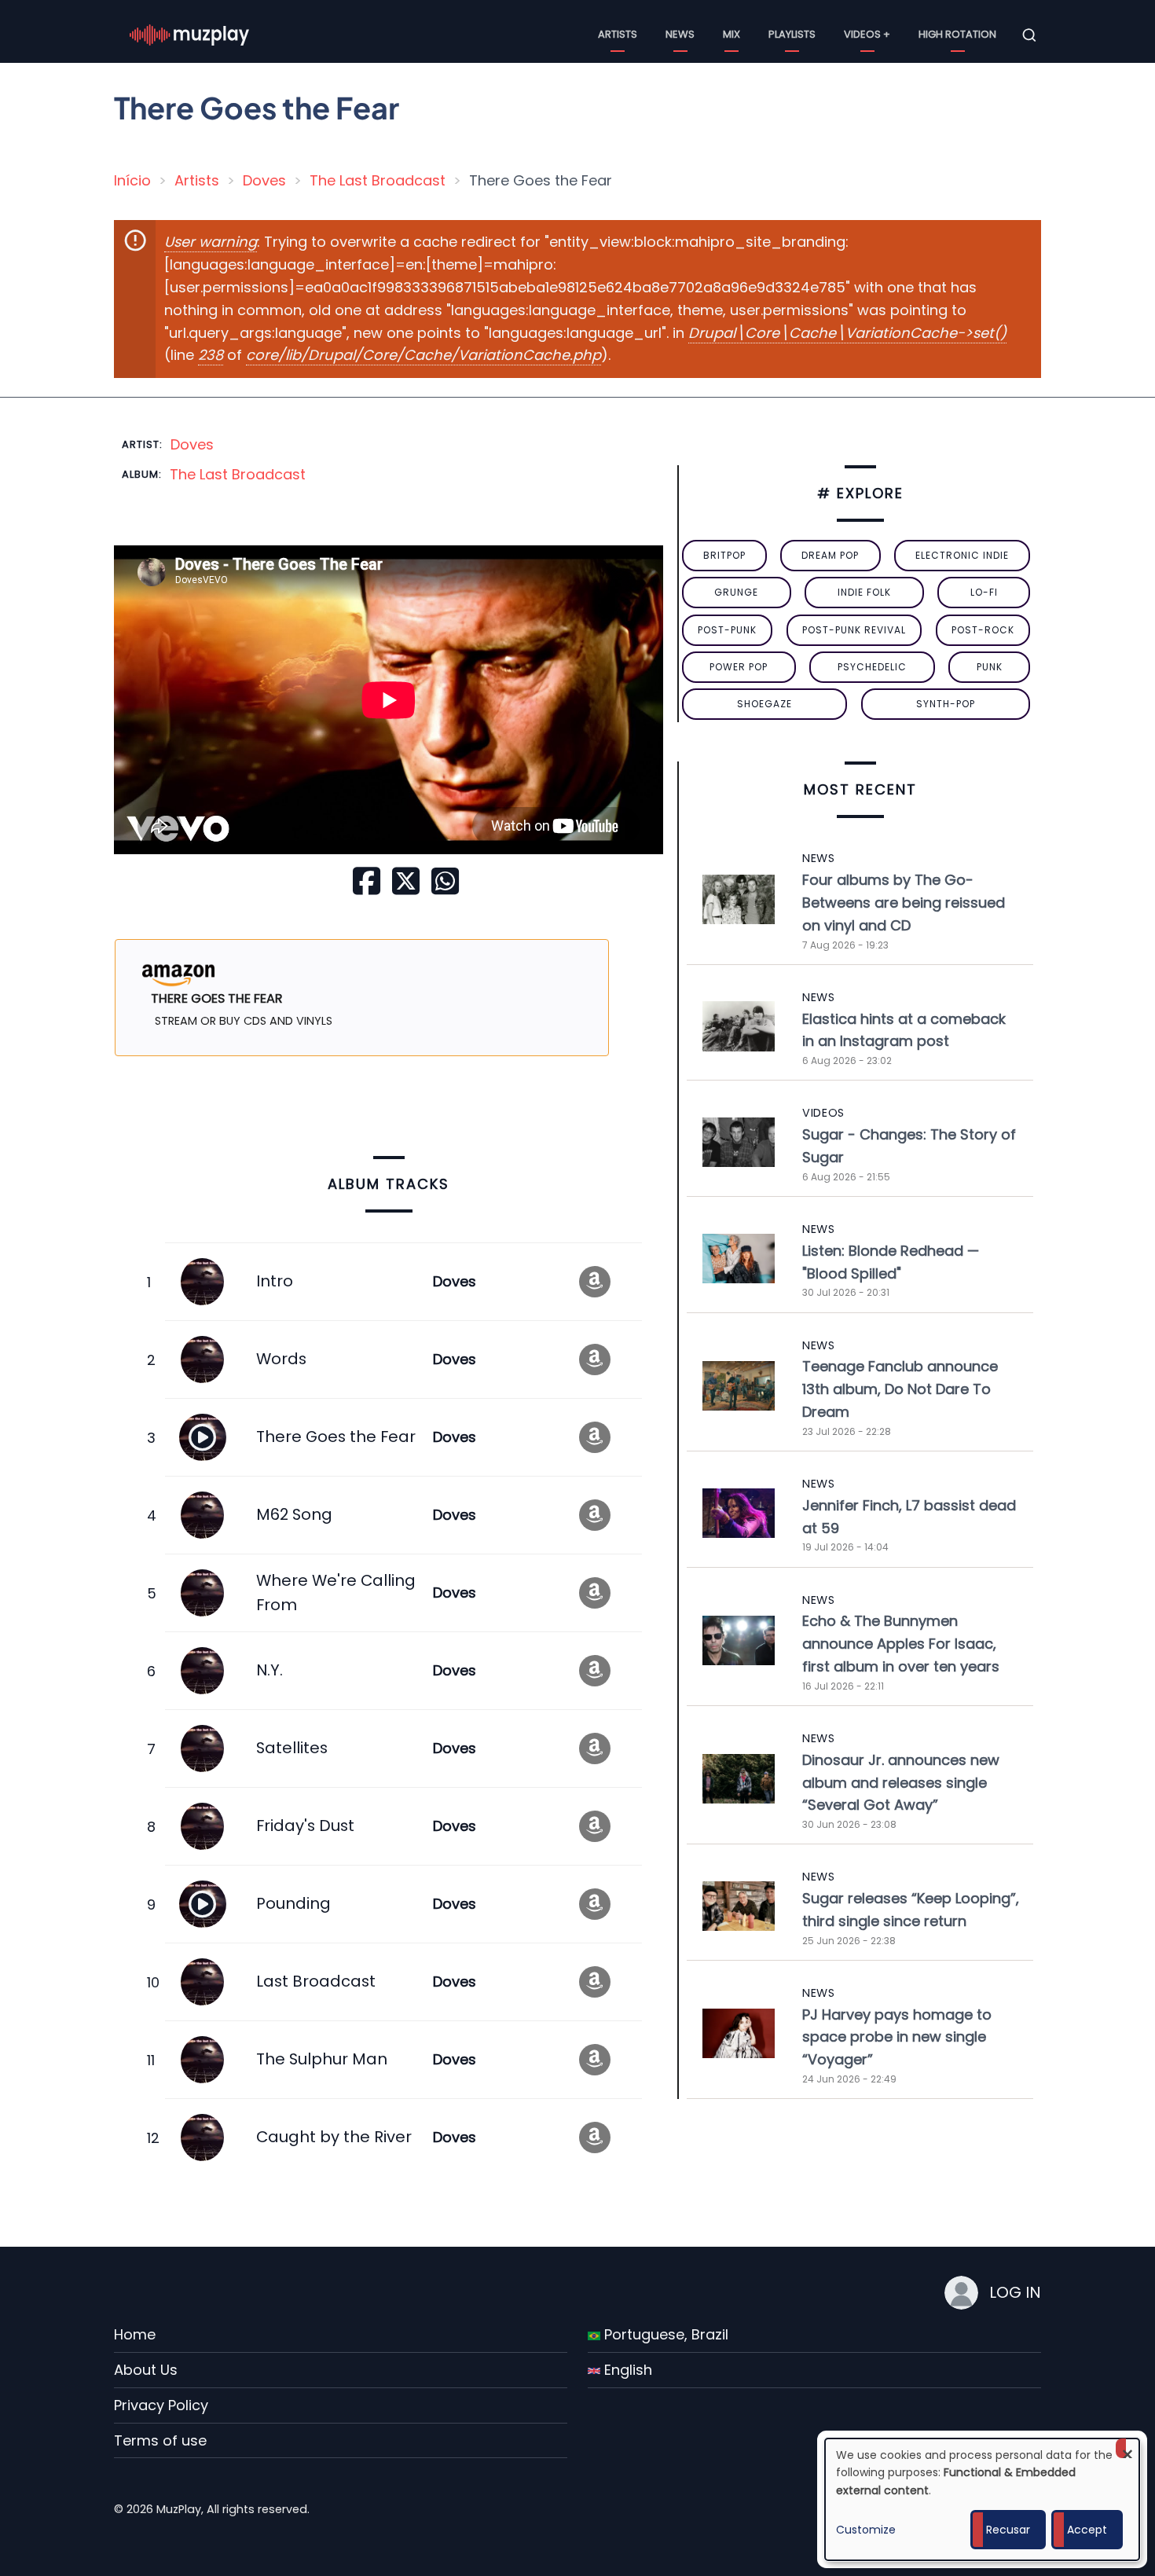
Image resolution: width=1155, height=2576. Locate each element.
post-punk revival (854, 630)
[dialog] (982, 2499)
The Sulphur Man (322, 2059)
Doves (264, 180)
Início (132, 180)
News (680, 34)
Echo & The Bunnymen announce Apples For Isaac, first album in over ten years (901, 1644)
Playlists (792, 34)
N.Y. (269, 1670)
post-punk (727, 630)
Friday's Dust (305, 1826)
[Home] (189, 34)
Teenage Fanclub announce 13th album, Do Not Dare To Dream (900, 1389)
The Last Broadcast (378, 180)
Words (281, 1359)
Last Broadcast (316, 1981)
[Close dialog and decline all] (1127, 2448)
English (626, 2370)
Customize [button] (866, 2530)
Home (135, 2334)
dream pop (830, 555)
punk (990, 667)
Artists (618, 34)
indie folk (864, 592)
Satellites (292, 1748)
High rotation (957, 34)
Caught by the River (334, 2137)
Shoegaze (764, 704)
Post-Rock (983, 630)
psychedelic (872, 667)
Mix (731, 34)
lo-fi (984, 592)
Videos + (867, 34)
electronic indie (962, 555)
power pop (739, 667)
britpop (724, 555)
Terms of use (160, 2440)
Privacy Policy (161, 2405)
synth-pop (946, 704)
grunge (736, 592)
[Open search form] (1029, 35)
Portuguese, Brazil (664, 2334)
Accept (1087, 2530)
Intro (275, 1281)
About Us (146, 2370)
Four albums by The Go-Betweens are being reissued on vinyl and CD (904, 903)
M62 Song (294, 1514)
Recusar (1008, 2530)
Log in (1015, 2292)
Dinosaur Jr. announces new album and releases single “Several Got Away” (901, 1783)
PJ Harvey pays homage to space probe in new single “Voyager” (897, 2037)
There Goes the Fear (336, 1437)
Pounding (293, 1903)
